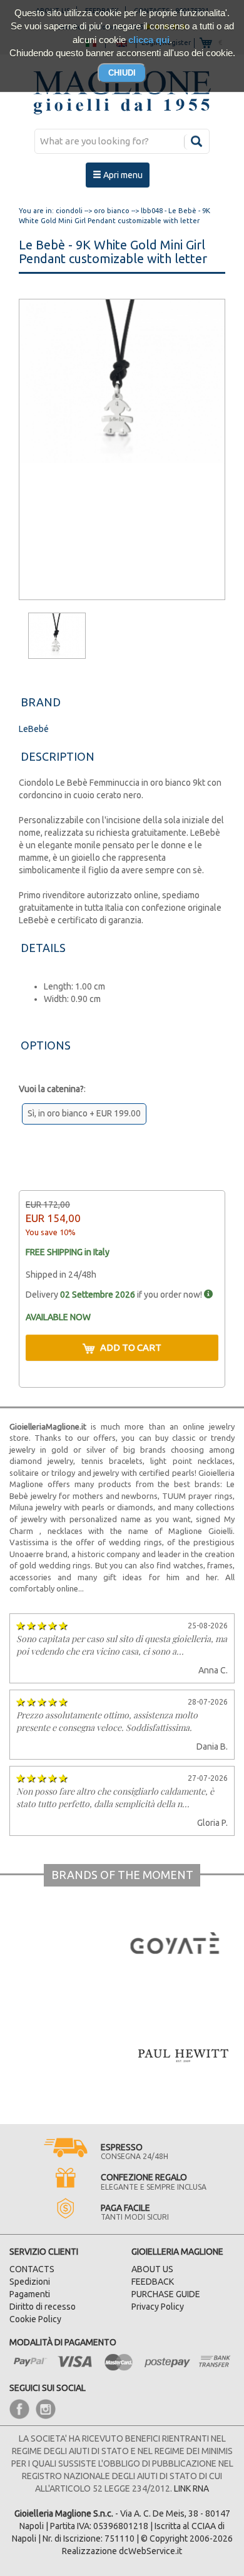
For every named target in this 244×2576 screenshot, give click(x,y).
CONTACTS (32, 2269)
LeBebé (34, 729)
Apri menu (122, 175)
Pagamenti (30, 2294)
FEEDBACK (153, 2282)
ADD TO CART (131, 1347)
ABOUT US (152, 2269)
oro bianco (112, 211)
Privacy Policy (158, 2307)
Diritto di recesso (43, 2307)
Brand (41, 702)
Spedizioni (30, 2282)
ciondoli (69, 211)
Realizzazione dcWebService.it (122, 2551)
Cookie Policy (35, 2319)
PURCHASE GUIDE (166, 2294)
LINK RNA (191, 2488)
